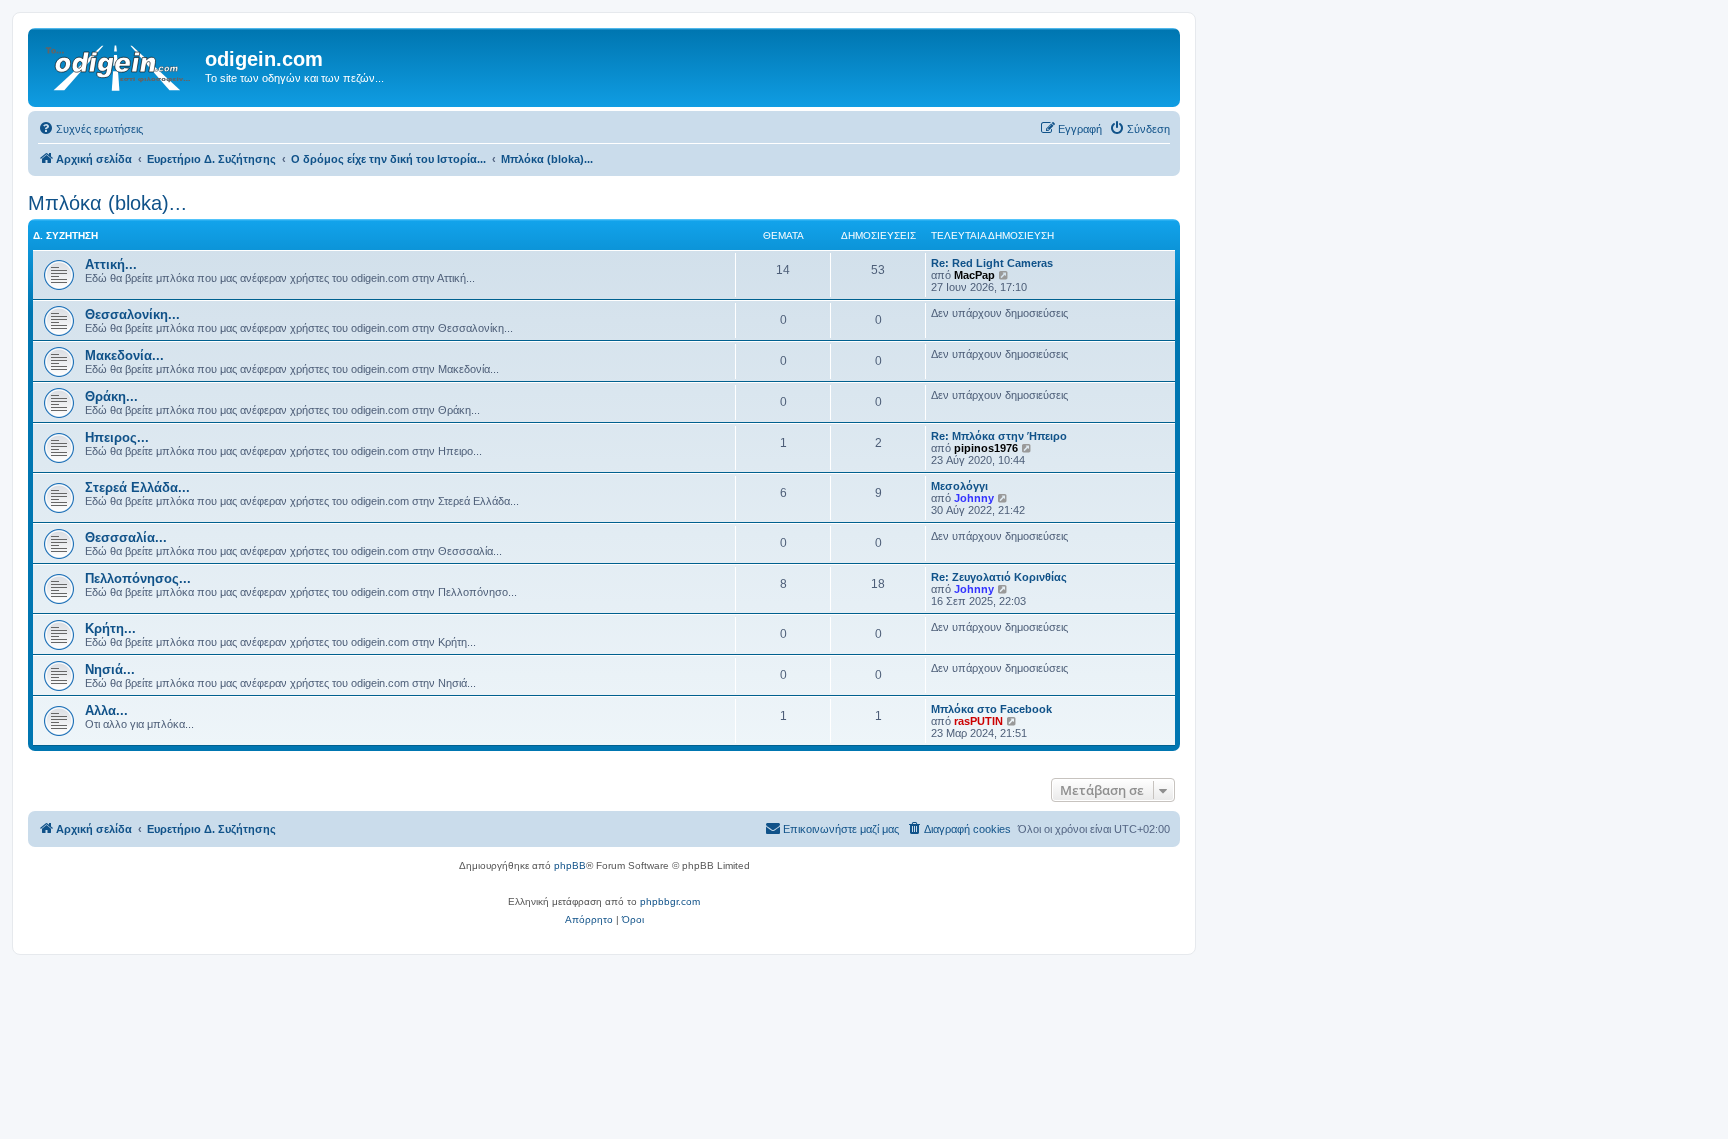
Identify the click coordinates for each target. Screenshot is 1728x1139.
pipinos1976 (986, 448)
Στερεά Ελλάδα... (137, 487)
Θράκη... (111, 396)
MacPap (974, 275)
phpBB (570, 865)
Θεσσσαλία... (126, 537)
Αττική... (111, 264)
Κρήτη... (110, 628)
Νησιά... (110, 669)
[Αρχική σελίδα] (119, 65)
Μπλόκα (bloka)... (107, 203)
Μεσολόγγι (959, 486)
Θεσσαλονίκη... (132, 314)
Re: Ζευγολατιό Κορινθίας (999, 577)
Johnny (974, 498)
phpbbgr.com (670, 901)
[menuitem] (90, 129)
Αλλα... (106, 710)
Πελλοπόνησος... (138, 578)
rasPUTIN (978, 721)
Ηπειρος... (117, 437)
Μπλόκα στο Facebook (991, 709)
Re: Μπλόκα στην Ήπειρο (999, 436)
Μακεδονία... (124, 355)
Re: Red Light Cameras (992, 263)
